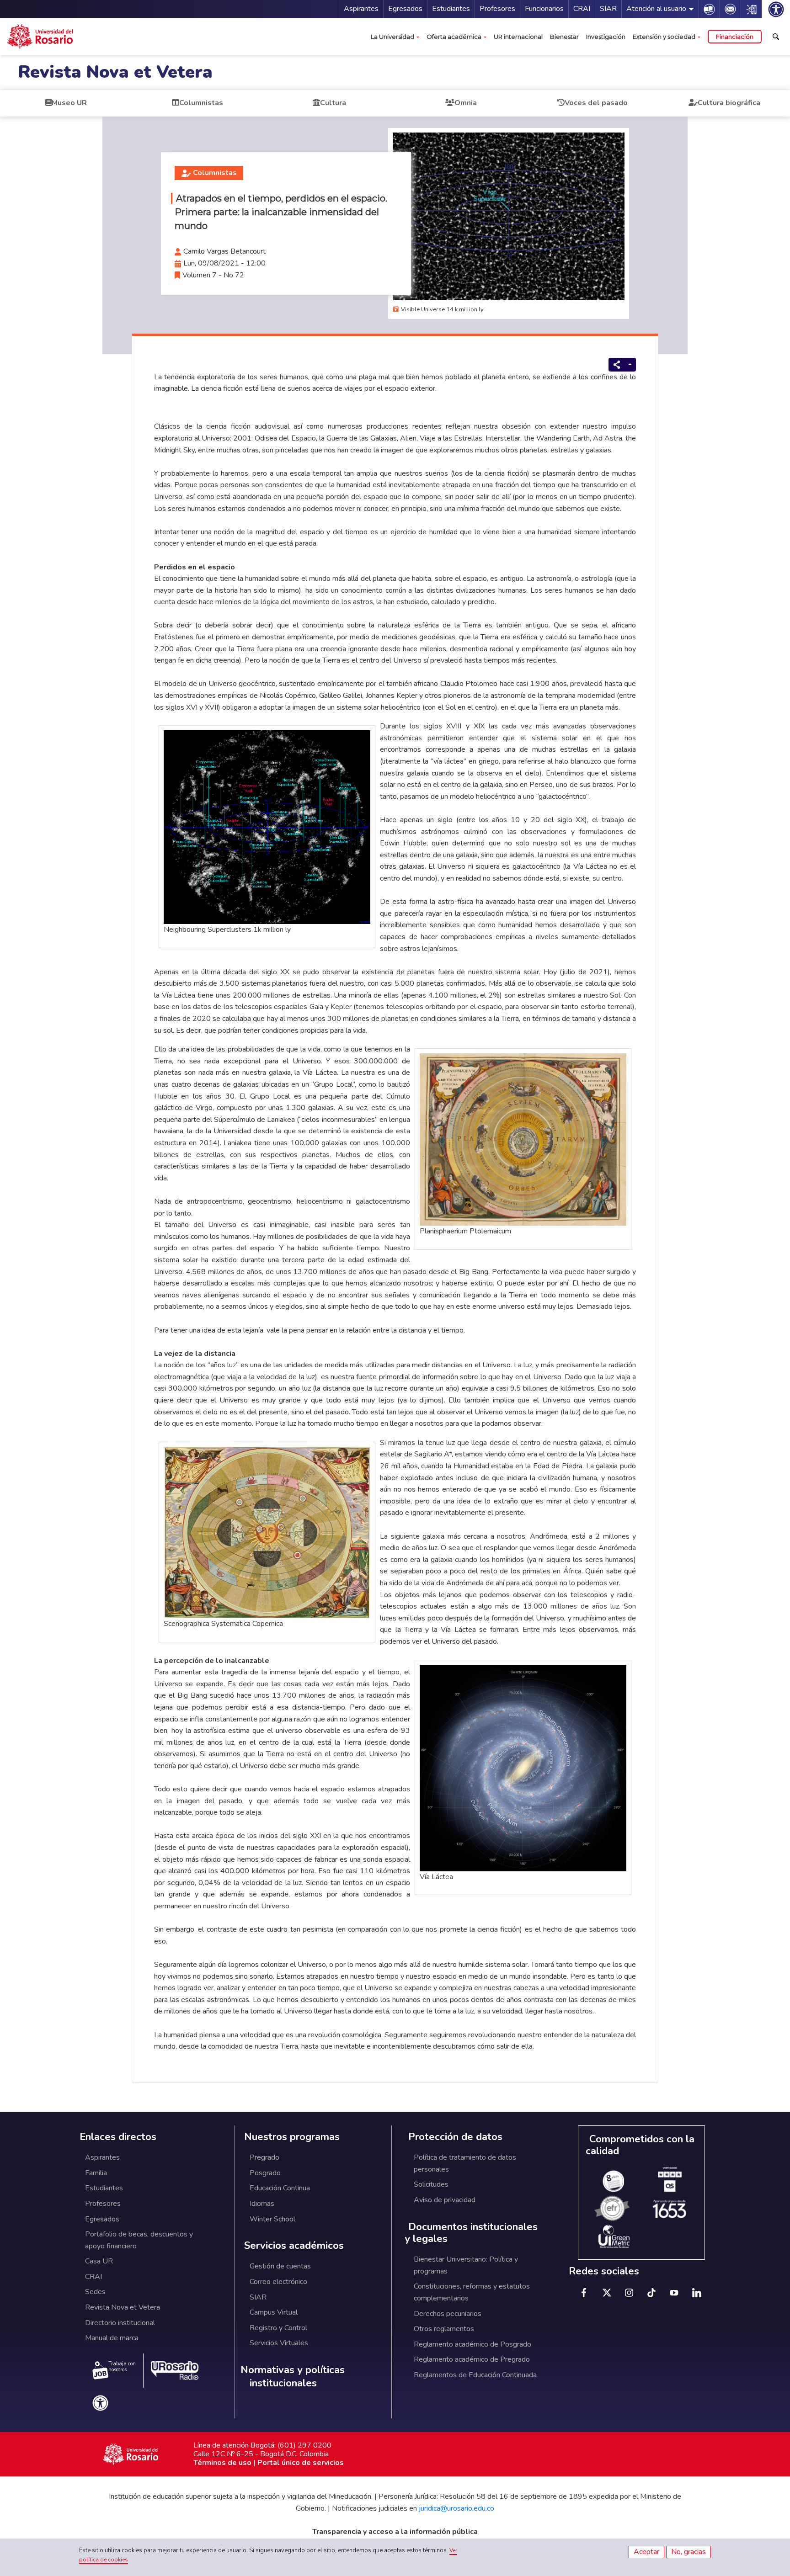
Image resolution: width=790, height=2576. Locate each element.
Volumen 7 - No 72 (213, 275)
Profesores (497, 9)
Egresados (405, 9)
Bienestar (564, 37)
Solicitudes (431, 2184)
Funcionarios (544, 9)
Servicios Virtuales (279, 2343)
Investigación (606, 37)
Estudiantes (451, 9)
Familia (96, 2173)
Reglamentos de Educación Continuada (475, 2375)
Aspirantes (361, 9)
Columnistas (201, 103)
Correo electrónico (278, 2282)
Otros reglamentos (444, 2329)
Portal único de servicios (301, 2463)
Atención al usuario (656, 9)
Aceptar (646, 2552)
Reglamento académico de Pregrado (472, 2359)
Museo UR (69, 103)
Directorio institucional (120, 2323)
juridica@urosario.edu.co (456, 2508)
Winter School (272, 2219)
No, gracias (689, 2552)
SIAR (608, 9)
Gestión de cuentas (280, 2266)
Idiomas (262, 2204)
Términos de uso (222, 2463)
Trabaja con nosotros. (122, 2367)
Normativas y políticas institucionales (293, 2377)
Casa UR (99, 2261)
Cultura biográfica (729, 103)
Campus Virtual (274, 2312)
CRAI (582, 9)
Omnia (466, 103)
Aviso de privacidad (445, 2200)
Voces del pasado (596, 103)
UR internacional (518, 37)
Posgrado (265, 2173)
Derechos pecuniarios (448, 2314)
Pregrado (264, 2157)
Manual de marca (112, 2338)
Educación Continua (280, 2188)
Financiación (735, 37)
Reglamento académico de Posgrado (472, 2344)
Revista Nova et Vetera (115, 72)
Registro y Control (278, 2328)
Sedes (95, 2292)
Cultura (333, 103)
